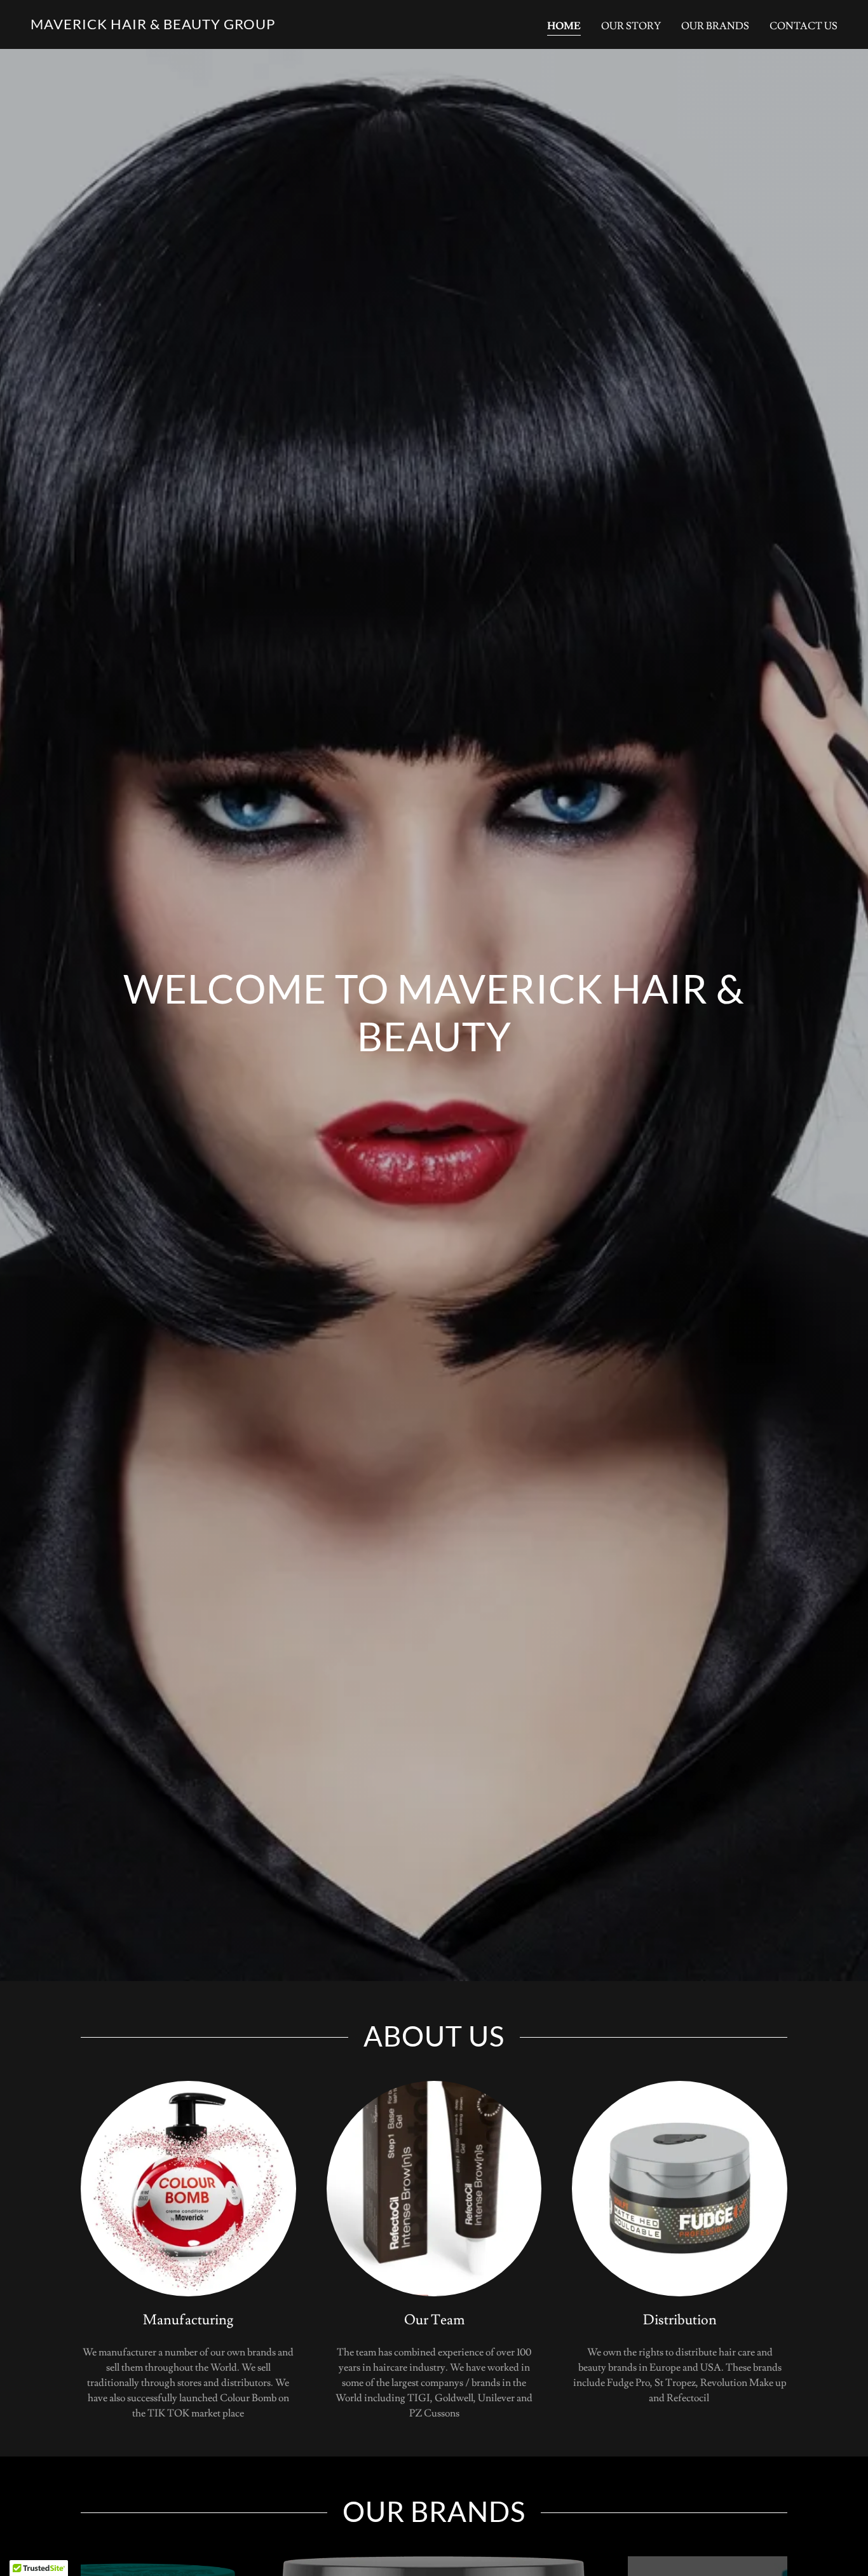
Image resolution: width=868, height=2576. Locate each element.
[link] (153, 26)
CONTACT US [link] (804, 26)
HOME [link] (564, 26)
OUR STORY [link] (631, 26)
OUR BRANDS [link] (715, 26)
